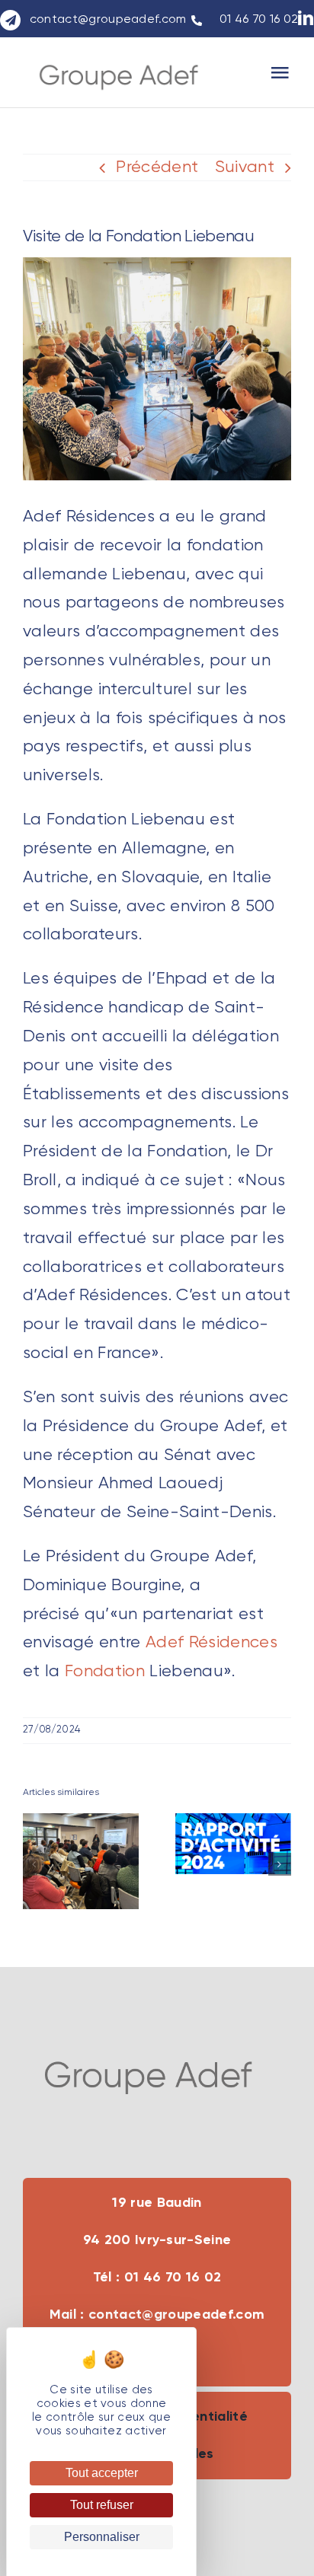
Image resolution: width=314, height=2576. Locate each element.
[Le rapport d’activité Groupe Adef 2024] (233, 1844)
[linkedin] (306, 18)
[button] (34, 1864)
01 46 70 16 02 (257, 20)
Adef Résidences (211, 1643)
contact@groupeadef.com (108, 20)
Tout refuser (102, 2505)
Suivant (245, 167)
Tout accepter (102, 2473)
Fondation (105, 1672)
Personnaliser (102, 2537)
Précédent (157, 167)
